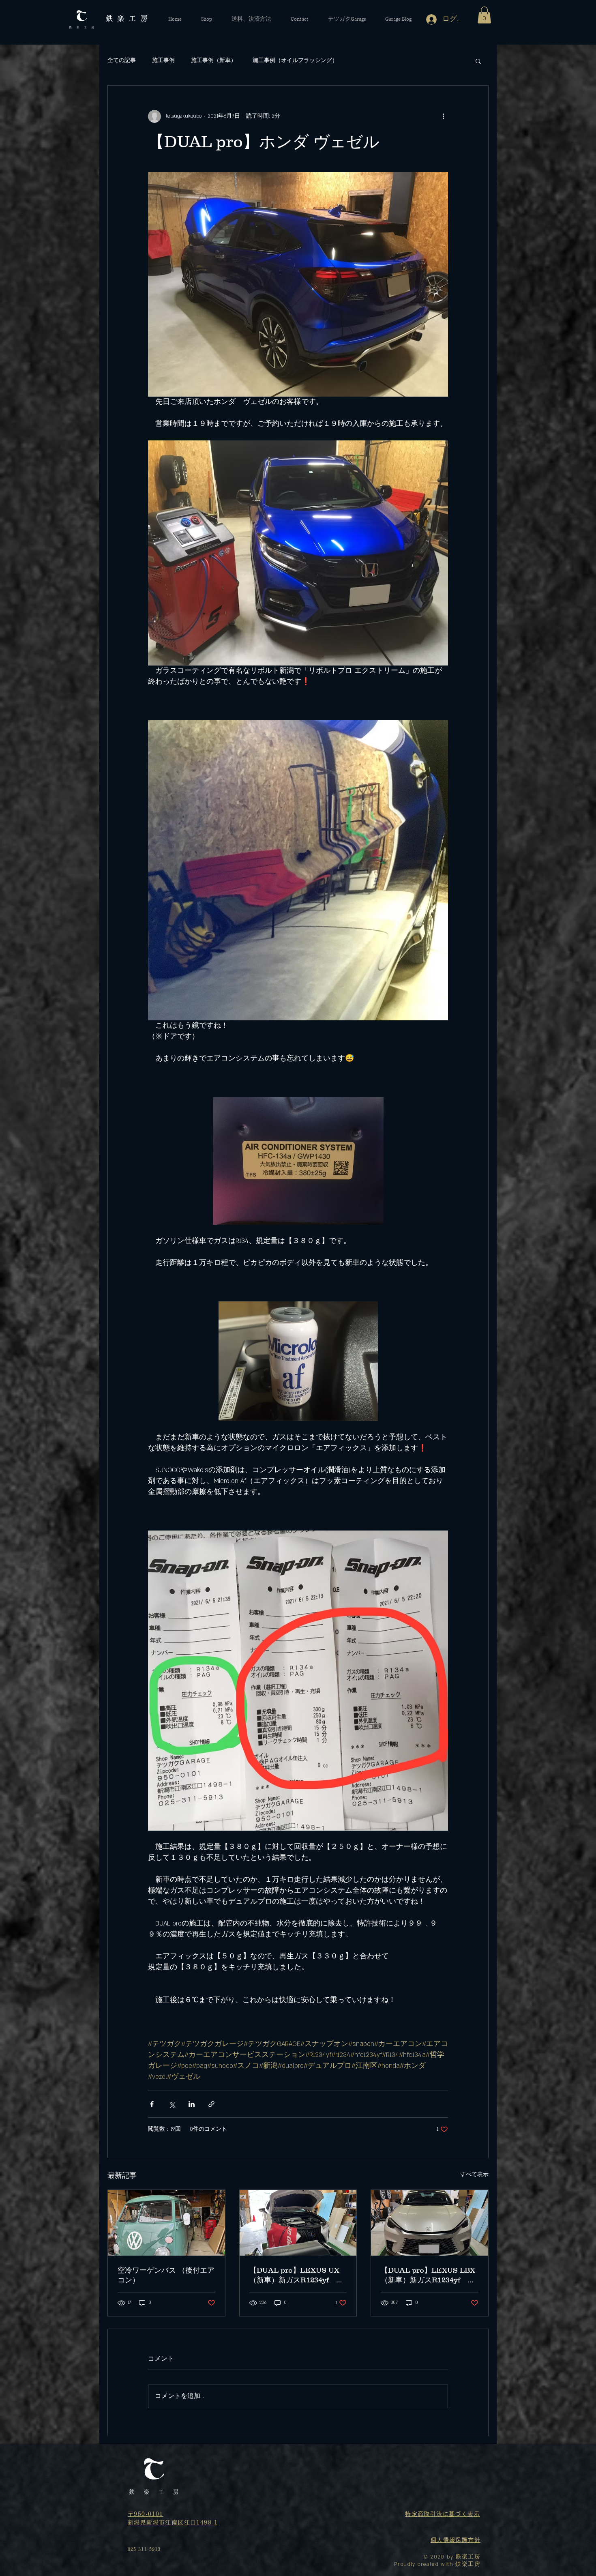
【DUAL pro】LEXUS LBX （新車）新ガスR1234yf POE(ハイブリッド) (428, 2275)
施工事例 (163, 60)
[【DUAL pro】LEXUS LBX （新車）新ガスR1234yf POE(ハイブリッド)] (430, 2223)
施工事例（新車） (214, 60)
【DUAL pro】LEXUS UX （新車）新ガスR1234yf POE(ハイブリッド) (294, 2275)
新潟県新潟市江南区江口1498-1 (173, 2522)
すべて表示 (474, 2175)
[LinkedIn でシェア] (192, 2104)
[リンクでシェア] (211, 2104)
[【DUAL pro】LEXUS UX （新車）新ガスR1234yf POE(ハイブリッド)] (298, 2223)
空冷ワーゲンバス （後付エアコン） (166, 2275)
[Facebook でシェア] (152, 2104)
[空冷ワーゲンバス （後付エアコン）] (166, 2223)
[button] (484, 15)
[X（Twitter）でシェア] (172, 2104)
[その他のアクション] (443, 116)
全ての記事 (122, 60)
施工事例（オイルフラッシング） (295, 60)
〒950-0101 (146, 2514)
